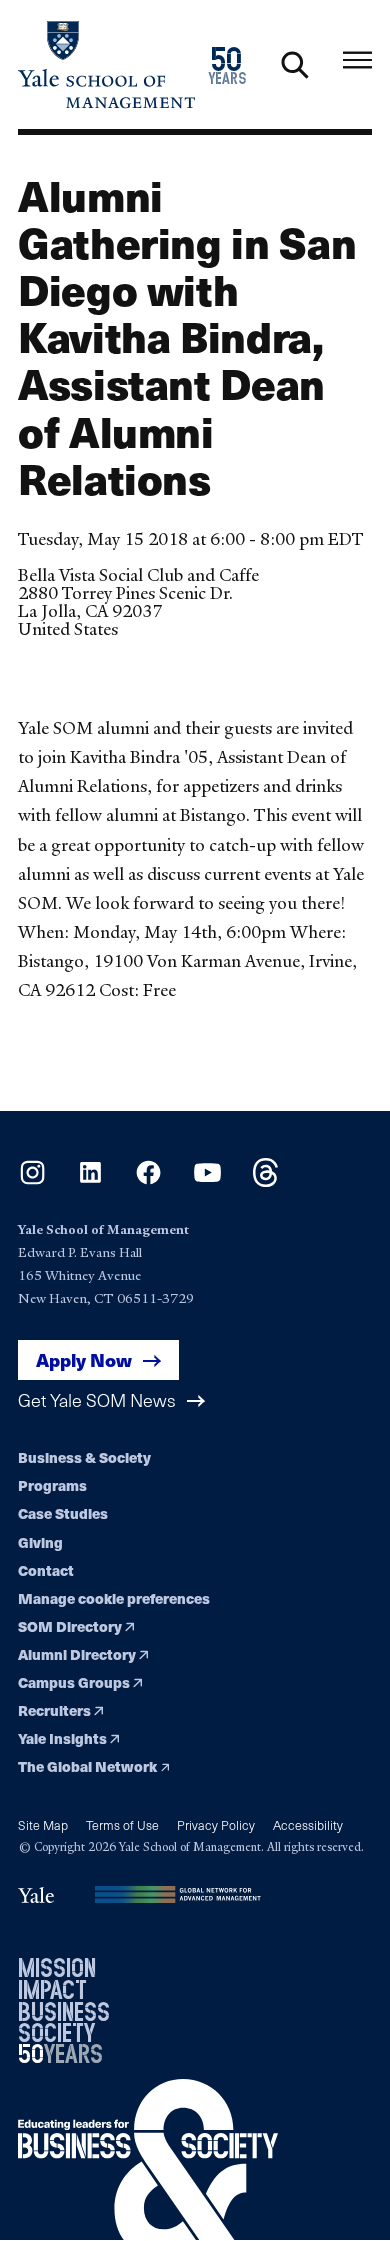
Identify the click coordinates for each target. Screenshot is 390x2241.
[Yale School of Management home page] (106, 64)
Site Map (43, 1824)
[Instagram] (32, 1180)
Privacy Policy (216, 1824)
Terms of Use (122, 1824)
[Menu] (357, 60)
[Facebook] (148, 1180)
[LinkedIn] (90, 1180)
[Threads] (265, 1180)
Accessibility (308, 1824)
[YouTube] (207, 1180)
